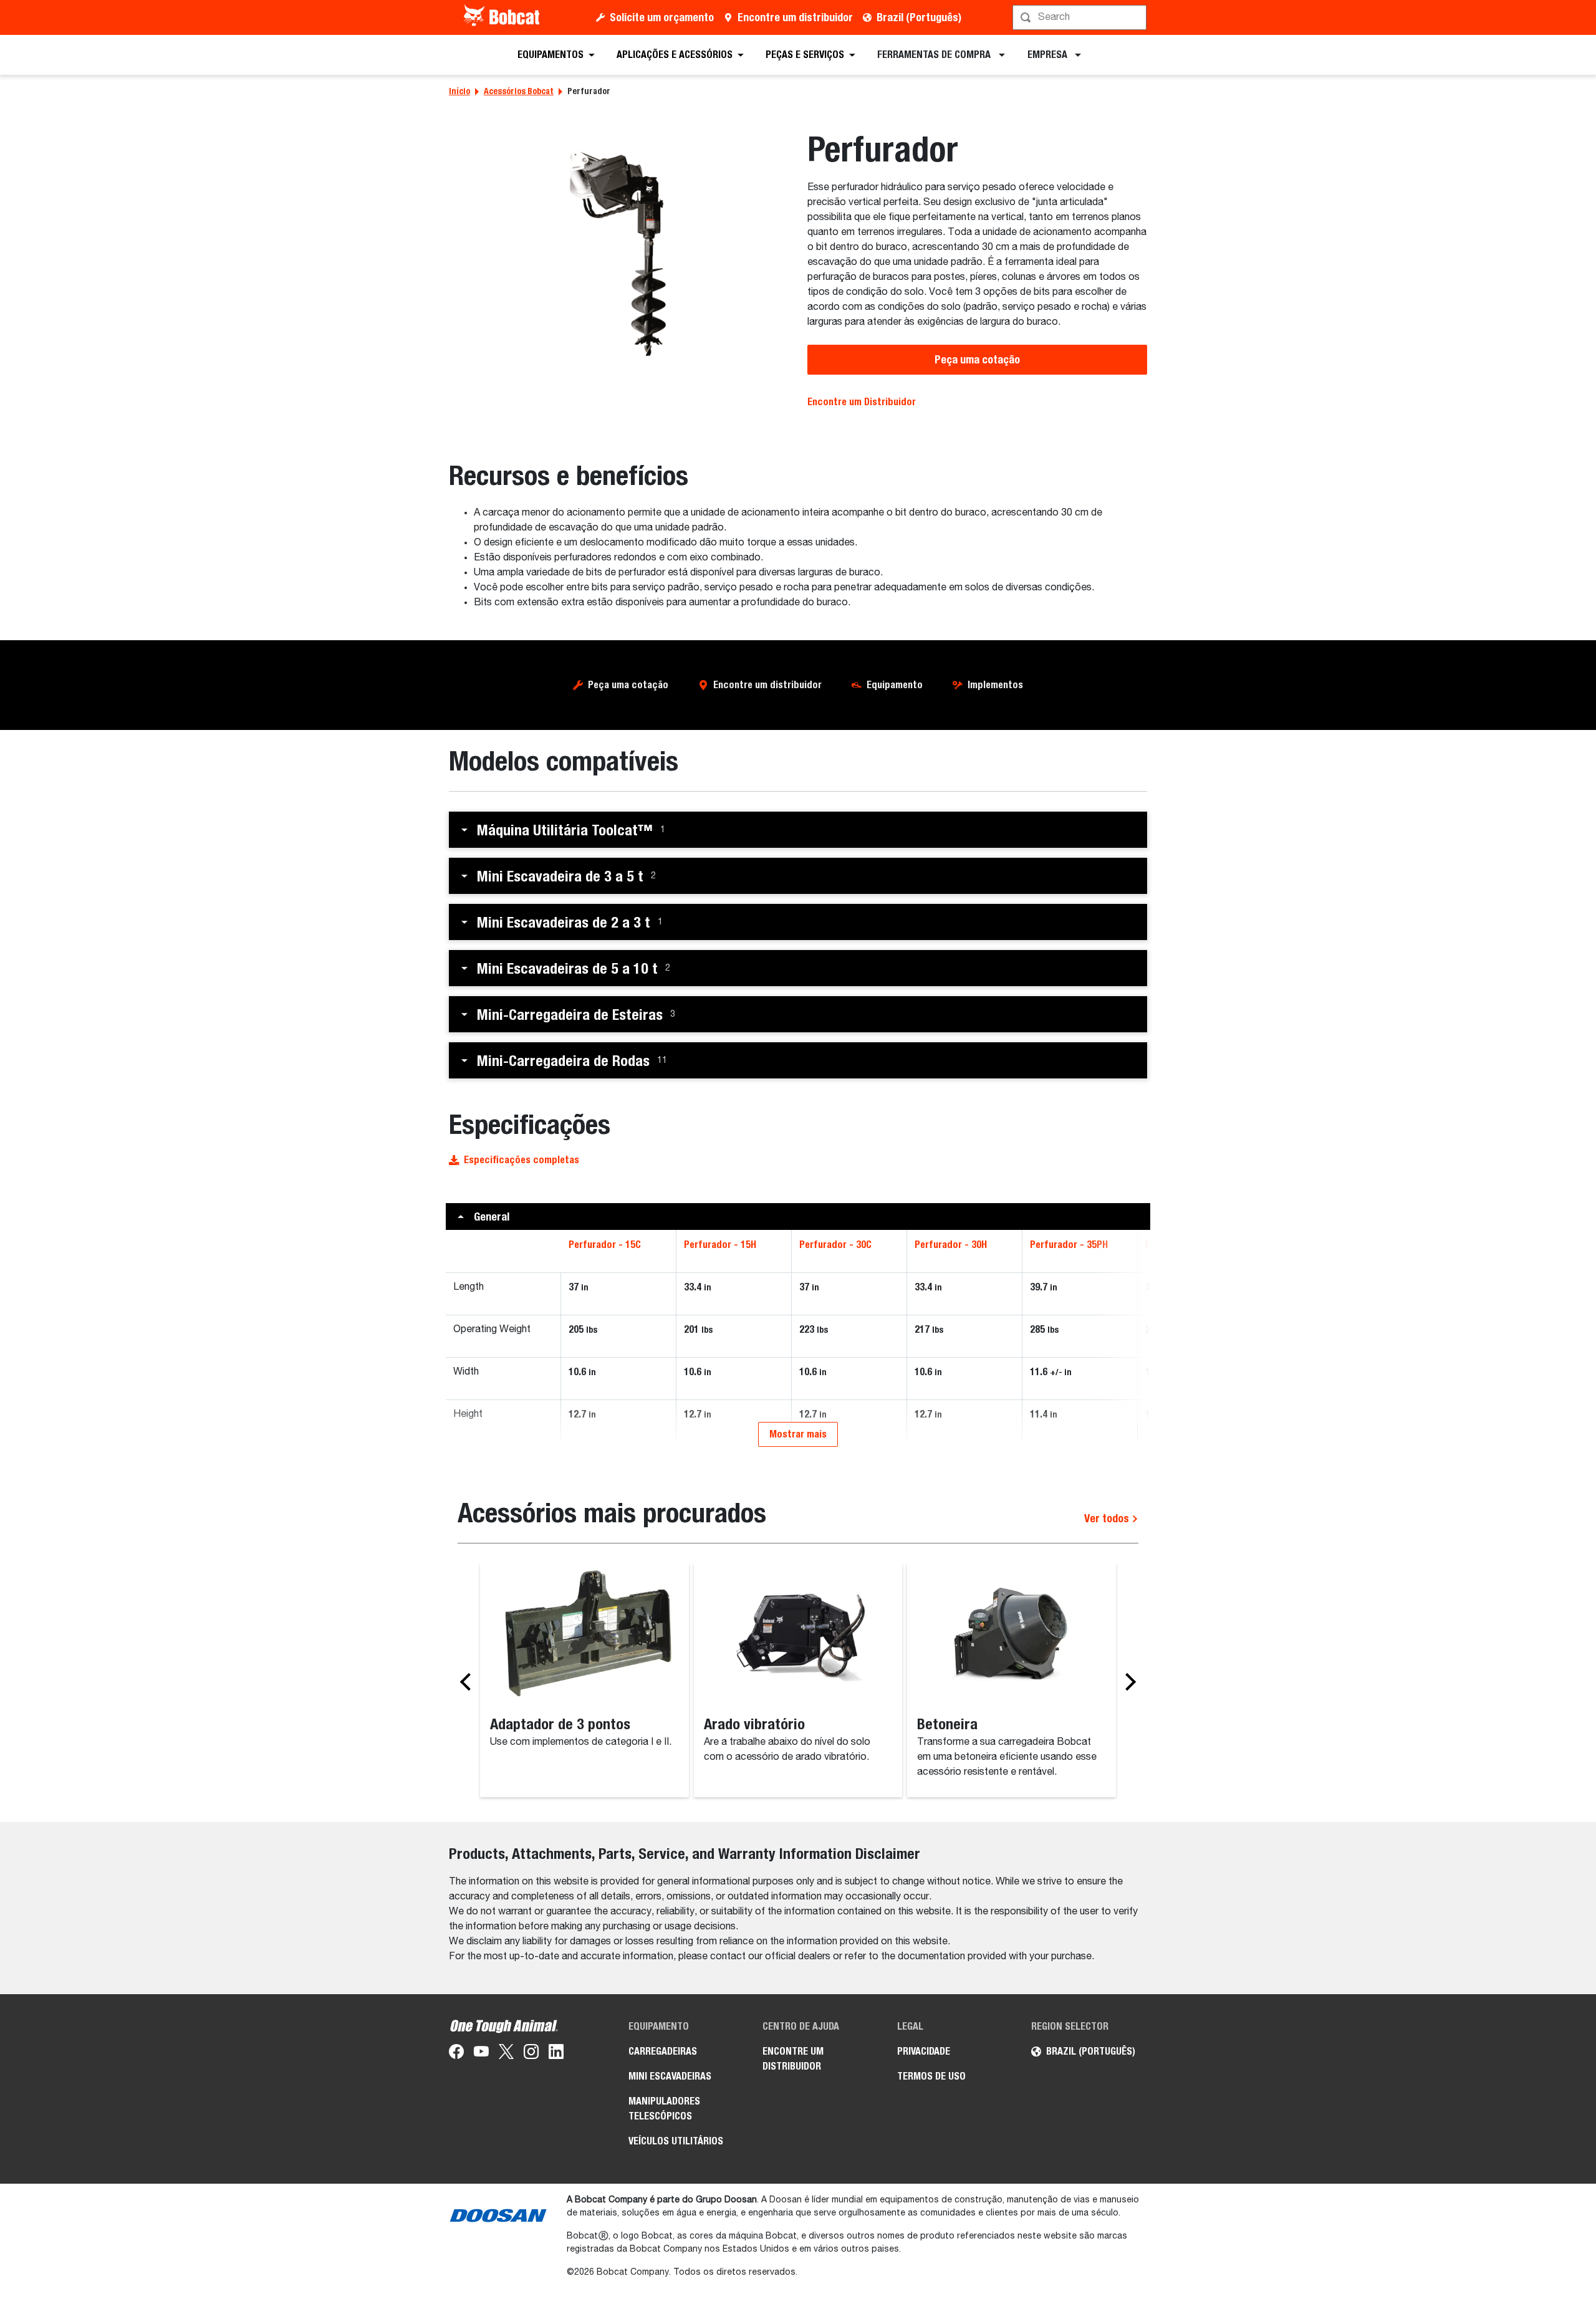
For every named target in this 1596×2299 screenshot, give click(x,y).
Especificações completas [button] (522, 1160)
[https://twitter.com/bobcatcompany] (506, 2054)
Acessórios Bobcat (519, 91)
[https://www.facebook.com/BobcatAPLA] (456, 2054)
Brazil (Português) (919, 17)
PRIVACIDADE (924, 2051)
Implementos (995, 685)
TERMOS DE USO (931, 2076)
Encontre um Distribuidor (862, 402)
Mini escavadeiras (670, 2076)
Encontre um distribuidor (795, 17)
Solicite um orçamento (662, 17)
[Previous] (469, 1681)
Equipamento (895, 685)
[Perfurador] (619, 253)
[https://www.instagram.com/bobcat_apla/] (531, 2054)
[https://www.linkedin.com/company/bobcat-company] (556, 2054)
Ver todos (1108, 1518)
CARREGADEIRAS (663, 2051)
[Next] (1127, 1681)
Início (459, 91)
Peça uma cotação (977, 359)
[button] (798, 830)
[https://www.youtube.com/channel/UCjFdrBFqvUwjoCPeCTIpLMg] (481, 2054)
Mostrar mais (798, 1434)
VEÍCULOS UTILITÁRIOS (676, 2141)
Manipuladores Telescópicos (664, 2109)
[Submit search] (1136, 17)
